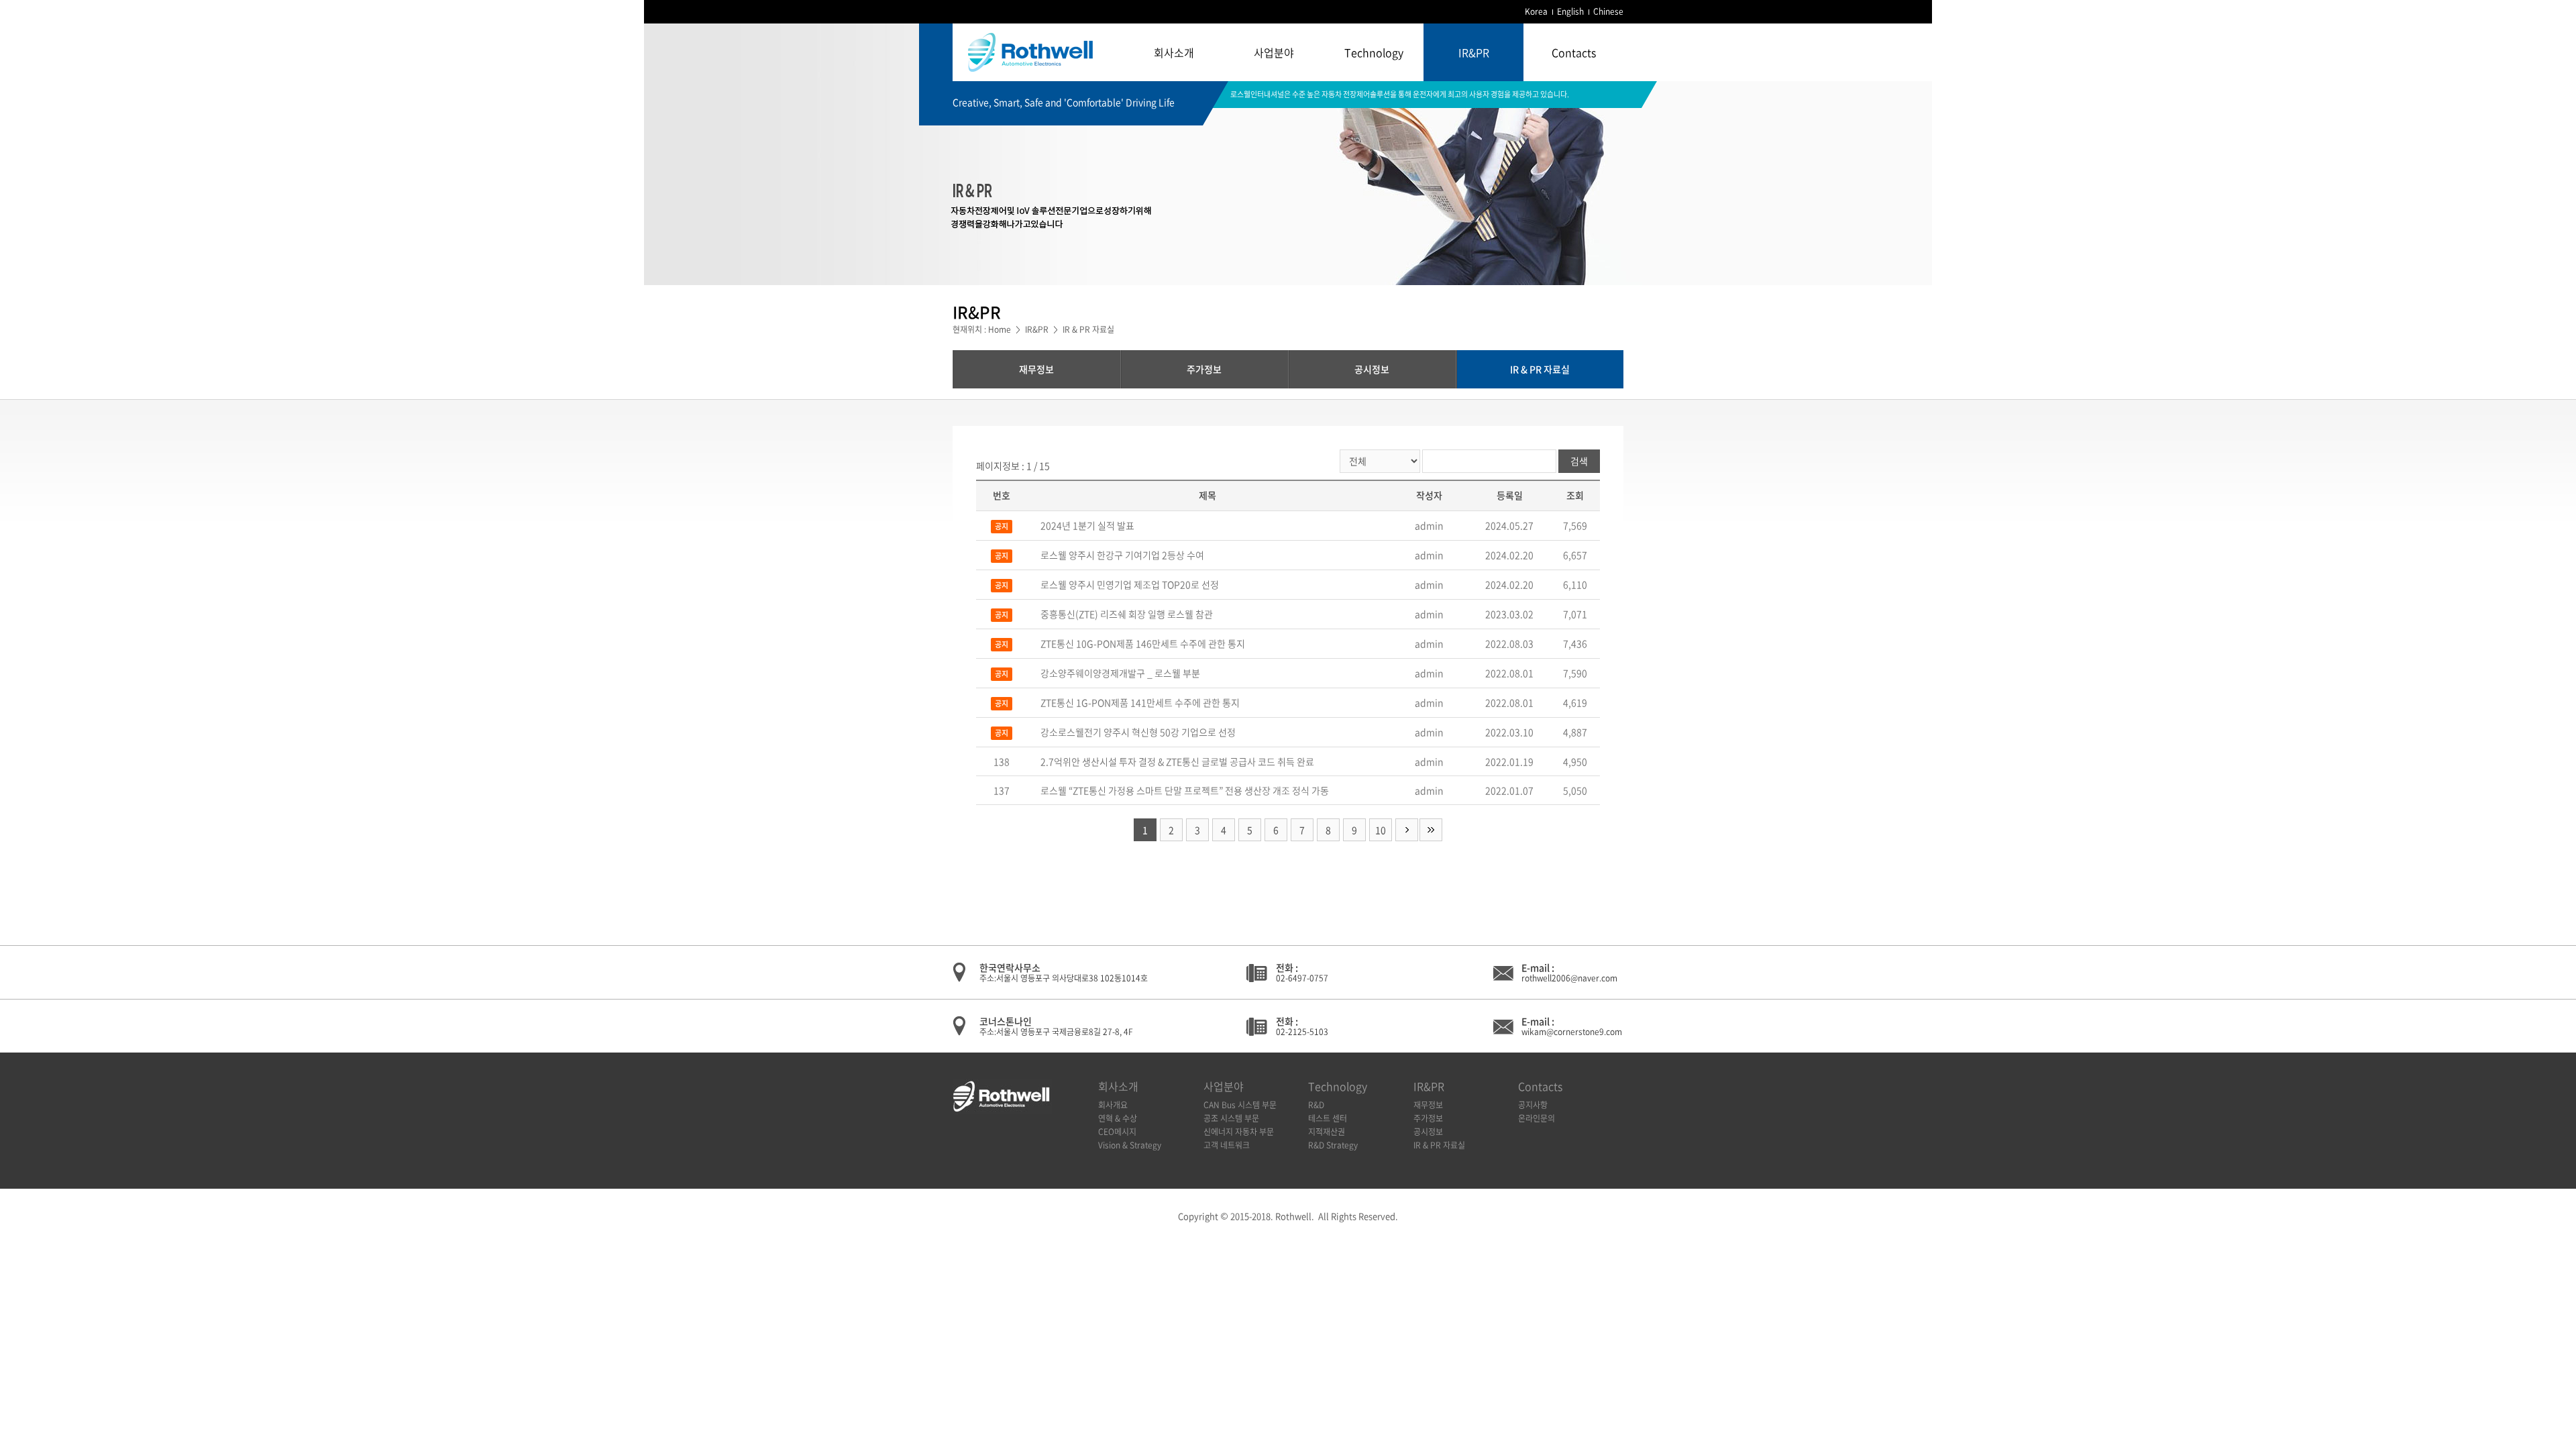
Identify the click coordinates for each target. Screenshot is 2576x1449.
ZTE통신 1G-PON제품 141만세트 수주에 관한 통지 (1140, 702)
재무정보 (1036, 369)
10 (1381, 830)
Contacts (1574, 52)
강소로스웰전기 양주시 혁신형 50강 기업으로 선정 (1138, 732)
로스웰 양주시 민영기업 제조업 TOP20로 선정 (1130, 584)
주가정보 (1204, 369)
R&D (1316, 1105)
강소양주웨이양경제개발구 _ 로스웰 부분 (1120, 673)
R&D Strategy (1333, 1145)
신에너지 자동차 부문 (1239, 1132)
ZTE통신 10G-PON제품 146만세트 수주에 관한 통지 (1143, 643)
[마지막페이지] (1431, 830)
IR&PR (1474, 52)
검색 (1579, 461)
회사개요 (1113, 1105)
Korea (1536, 11)
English (1570, 11)
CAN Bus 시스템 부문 (1240, 1105)
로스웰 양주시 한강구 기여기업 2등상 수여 (1122, 555)
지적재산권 (1327, 1132)
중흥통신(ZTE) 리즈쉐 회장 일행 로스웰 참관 (1127, 614)
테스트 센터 (1328, 1118)
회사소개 (1174, 52)
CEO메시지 (1117, 1132)
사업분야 (1274, 52)
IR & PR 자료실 (1540, 369)
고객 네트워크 (1227, 1145)
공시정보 (1372, 369)
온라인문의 (1537, 1118)
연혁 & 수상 (1118, 1118)
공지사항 (1533, 1105)
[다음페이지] (1407, 830)
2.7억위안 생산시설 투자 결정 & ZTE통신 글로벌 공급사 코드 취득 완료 (1177, 761)
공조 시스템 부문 (1231, 1118)
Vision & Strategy (1130, 1145)
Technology (1374, 52)
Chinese (1608, 11)
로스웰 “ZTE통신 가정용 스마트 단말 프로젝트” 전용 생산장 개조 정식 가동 (1185, 790)
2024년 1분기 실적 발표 (1087, 525)
